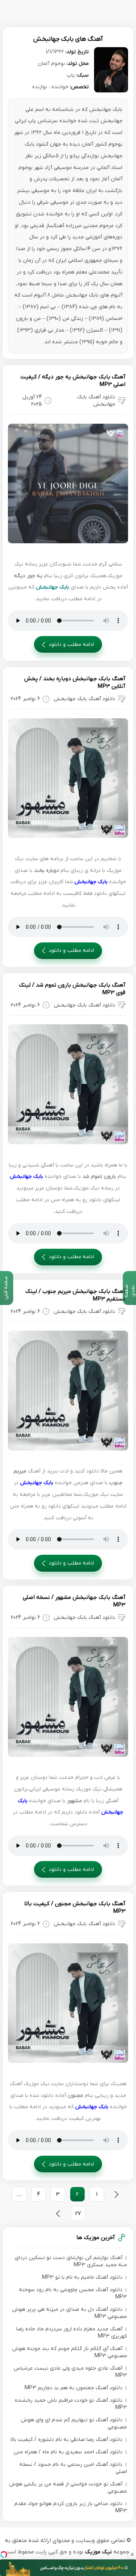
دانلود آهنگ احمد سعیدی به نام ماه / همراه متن (68, 2452)
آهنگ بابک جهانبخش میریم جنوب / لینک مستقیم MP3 (75, 1295)
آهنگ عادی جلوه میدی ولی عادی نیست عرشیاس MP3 (70, 2372)
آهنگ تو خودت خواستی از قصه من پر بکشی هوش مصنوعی (68, 2488)
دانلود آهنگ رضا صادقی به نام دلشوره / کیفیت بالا (66, 2440)
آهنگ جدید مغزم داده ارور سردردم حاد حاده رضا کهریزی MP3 (72, 2333)
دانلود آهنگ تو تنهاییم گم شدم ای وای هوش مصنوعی (74, 2424)
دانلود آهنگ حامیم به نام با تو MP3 (82, 2277)
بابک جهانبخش (53, 587)
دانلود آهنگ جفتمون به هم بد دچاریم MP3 (73, 2388)
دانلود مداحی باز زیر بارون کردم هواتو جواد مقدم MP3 (71, 2507)
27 (78, 2214)
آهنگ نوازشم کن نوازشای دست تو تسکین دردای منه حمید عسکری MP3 (71, 2261)
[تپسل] (4, 2554)
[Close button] (132, 2554)
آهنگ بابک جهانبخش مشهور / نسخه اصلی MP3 (74, 1601)
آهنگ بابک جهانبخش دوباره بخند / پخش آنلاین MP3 (75, 682)
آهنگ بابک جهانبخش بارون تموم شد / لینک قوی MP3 (72, 989)
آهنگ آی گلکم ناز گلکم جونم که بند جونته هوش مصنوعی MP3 (70, 2352)
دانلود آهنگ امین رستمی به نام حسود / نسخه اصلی (73, 2468)
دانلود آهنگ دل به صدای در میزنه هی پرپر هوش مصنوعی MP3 (70, 2313)
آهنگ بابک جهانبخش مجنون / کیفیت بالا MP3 (75, 1907)
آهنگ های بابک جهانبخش (68, 39)
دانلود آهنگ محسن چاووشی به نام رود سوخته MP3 (73, 2293)
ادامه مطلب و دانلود (71, 645)
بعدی (58, 2214)
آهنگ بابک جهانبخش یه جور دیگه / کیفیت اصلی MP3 (73, 381)
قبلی (116, 2194)
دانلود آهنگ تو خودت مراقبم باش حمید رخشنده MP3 (71, 2404)
